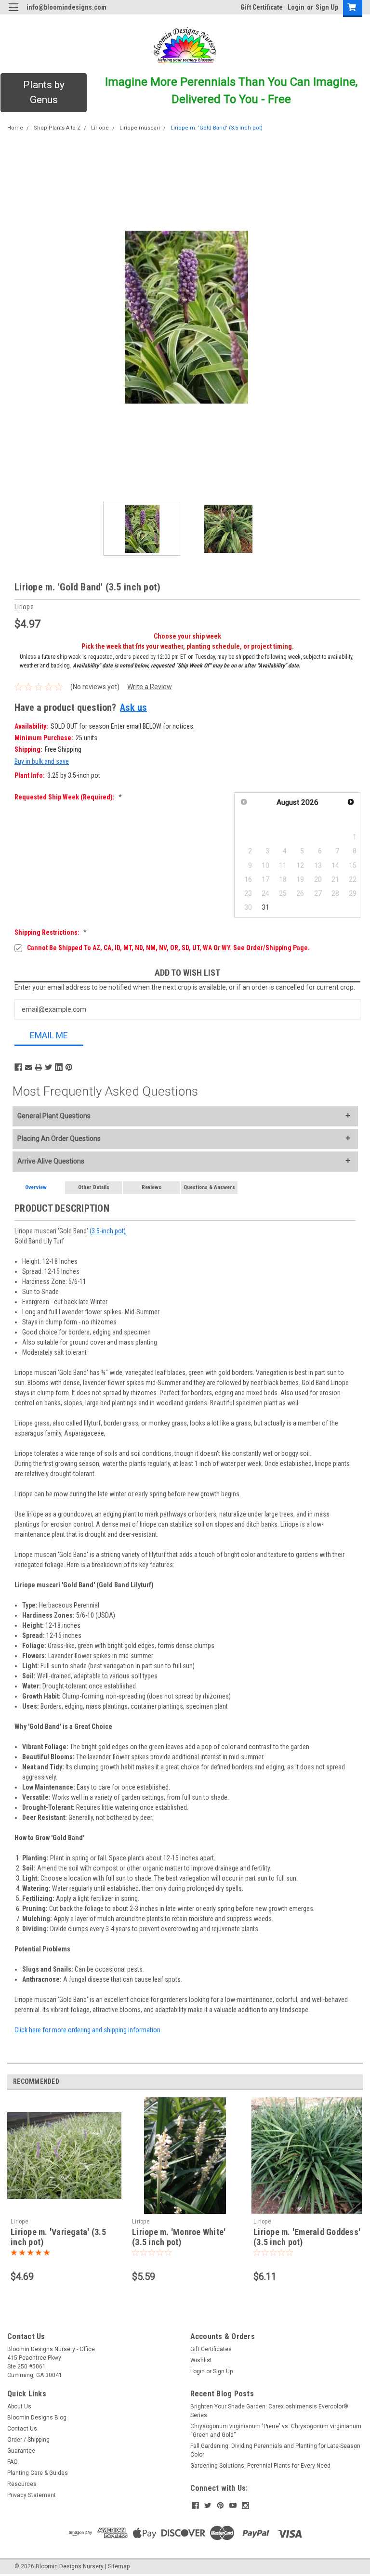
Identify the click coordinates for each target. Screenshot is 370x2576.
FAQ (13, 2462)
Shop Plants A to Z (57, 128)
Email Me (49, 1035)
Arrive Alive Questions (51, 1161)
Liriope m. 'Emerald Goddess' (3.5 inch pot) (307, 2237)
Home (15, 128)
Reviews (152, 1187)
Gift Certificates (211, 2349)
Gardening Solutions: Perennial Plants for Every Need (260, 2466)
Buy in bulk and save (42, 761)
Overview (36, 1187)
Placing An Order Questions (59, 1138)
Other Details (94, 1187)
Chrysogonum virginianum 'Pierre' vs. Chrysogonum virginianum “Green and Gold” (276, 2431)
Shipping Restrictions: (51, 932)
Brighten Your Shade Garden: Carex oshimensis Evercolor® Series (269, 2411)
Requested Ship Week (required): (68, 797)
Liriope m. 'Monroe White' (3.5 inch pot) (179, 2237)
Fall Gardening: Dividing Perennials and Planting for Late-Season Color (275, 2450)
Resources (22, 2484)
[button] (44, 93)
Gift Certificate (262, 7)
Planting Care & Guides (38, 2473)
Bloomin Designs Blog (37, 2418)
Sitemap (119, 2566)
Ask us (133, 707)
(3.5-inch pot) (108, 1231)
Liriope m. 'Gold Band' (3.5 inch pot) (217, 128)
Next (356, 317)
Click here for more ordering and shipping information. (88, 2030)
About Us (19, 2406)
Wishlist (201, 2360)
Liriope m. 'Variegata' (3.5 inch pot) (58, 2237)
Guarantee (21, 2451)
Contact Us (22, 2429)
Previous (14, 317)
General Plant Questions (54, 1116)
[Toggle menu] (13, 13)
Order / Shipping (28, 2440)
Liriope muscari (140, 128)
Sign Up (327, 7)
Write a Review (150, 687)
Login (296, 7)
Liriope (100, 128)
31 (265, 907)
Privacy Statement (32, 2495)
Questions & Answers (209, 1187)
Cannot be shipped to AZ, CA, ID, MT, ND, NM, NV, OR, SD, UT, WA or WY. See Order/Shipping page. (168, 948)
